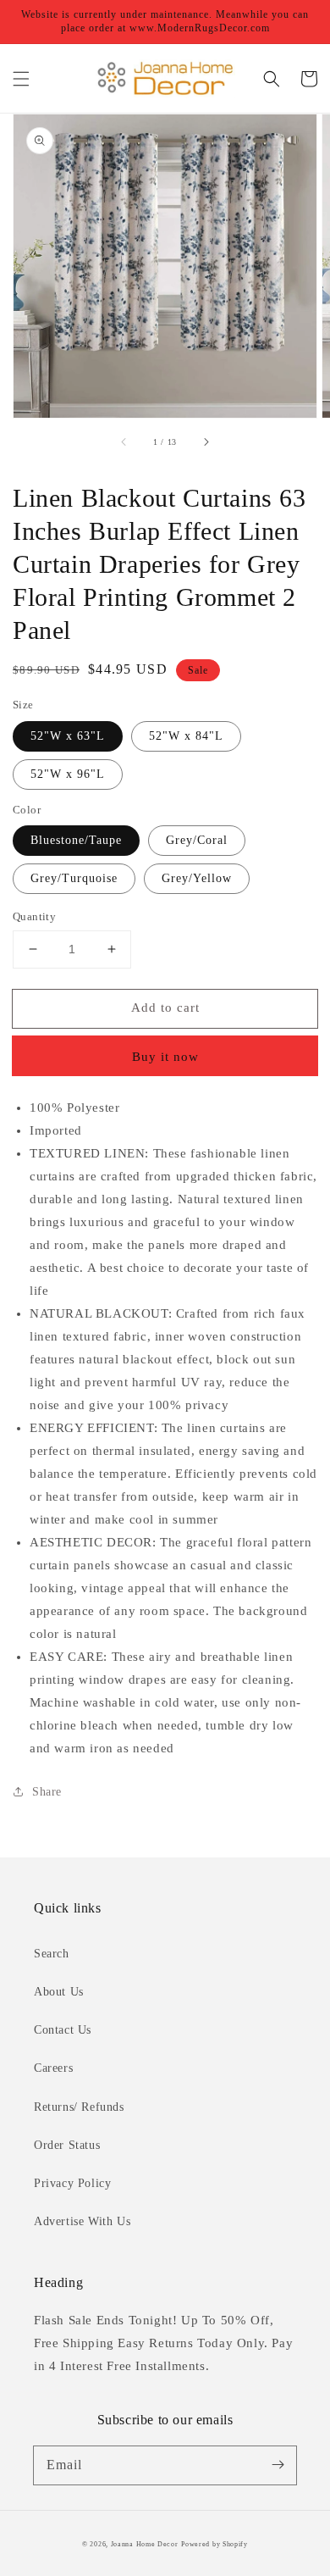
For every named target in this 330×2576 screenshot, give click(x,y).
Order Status (67, 2145)
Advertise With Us (82, 2221)
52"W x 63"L (68, 736)
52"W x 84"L (186, 736)
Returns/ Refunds (79, 2107)
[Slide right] (206, 441)
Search (52, 1954)
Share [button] (47, 1792)
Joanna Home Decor (145, 2544)
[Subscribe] (278, 2465)
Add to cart (165, 1008)
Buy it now (165, 1057)
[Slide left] (124, 441)
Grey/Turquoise (74, 878)
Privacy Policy (72, 2183)
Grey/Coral (197, 840)
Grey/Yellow (197, 878)
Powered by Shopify (214, 2544)
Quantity (34, 916)
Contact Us (63, 2030)
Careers (53, 2068)
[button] (21, 79)
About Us (59, 1992)
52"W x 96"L (68, 774)
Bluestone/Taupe (76, 840)
